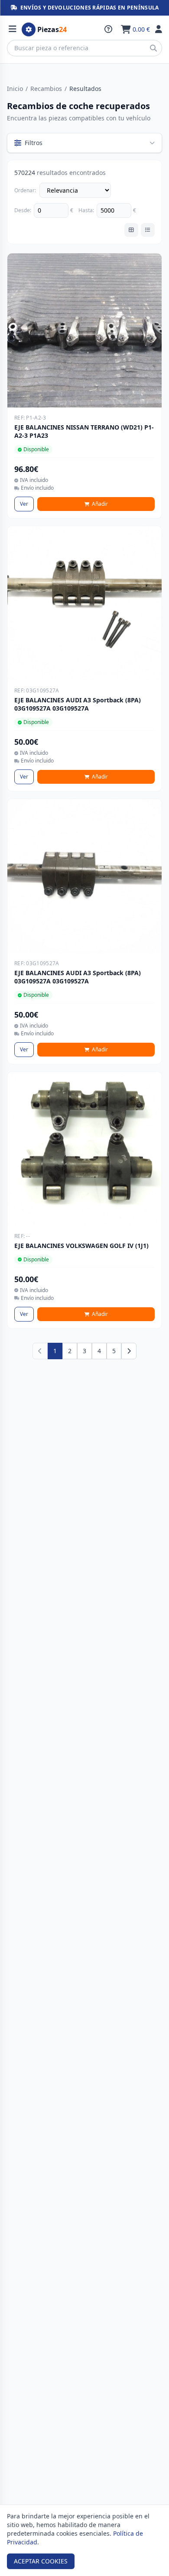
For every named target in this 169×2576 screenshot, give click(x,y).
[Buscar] (153, 48)
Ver (24, 504)
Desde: (23, 210)
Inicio (15, 89)
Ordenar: (25, 191)
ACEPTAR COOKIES (41, 2561)
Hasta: (86, 210)
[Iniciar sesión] (159, 29)
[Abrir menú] (13, 29)
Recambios (46, 89)
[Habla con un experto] (108, 29)
